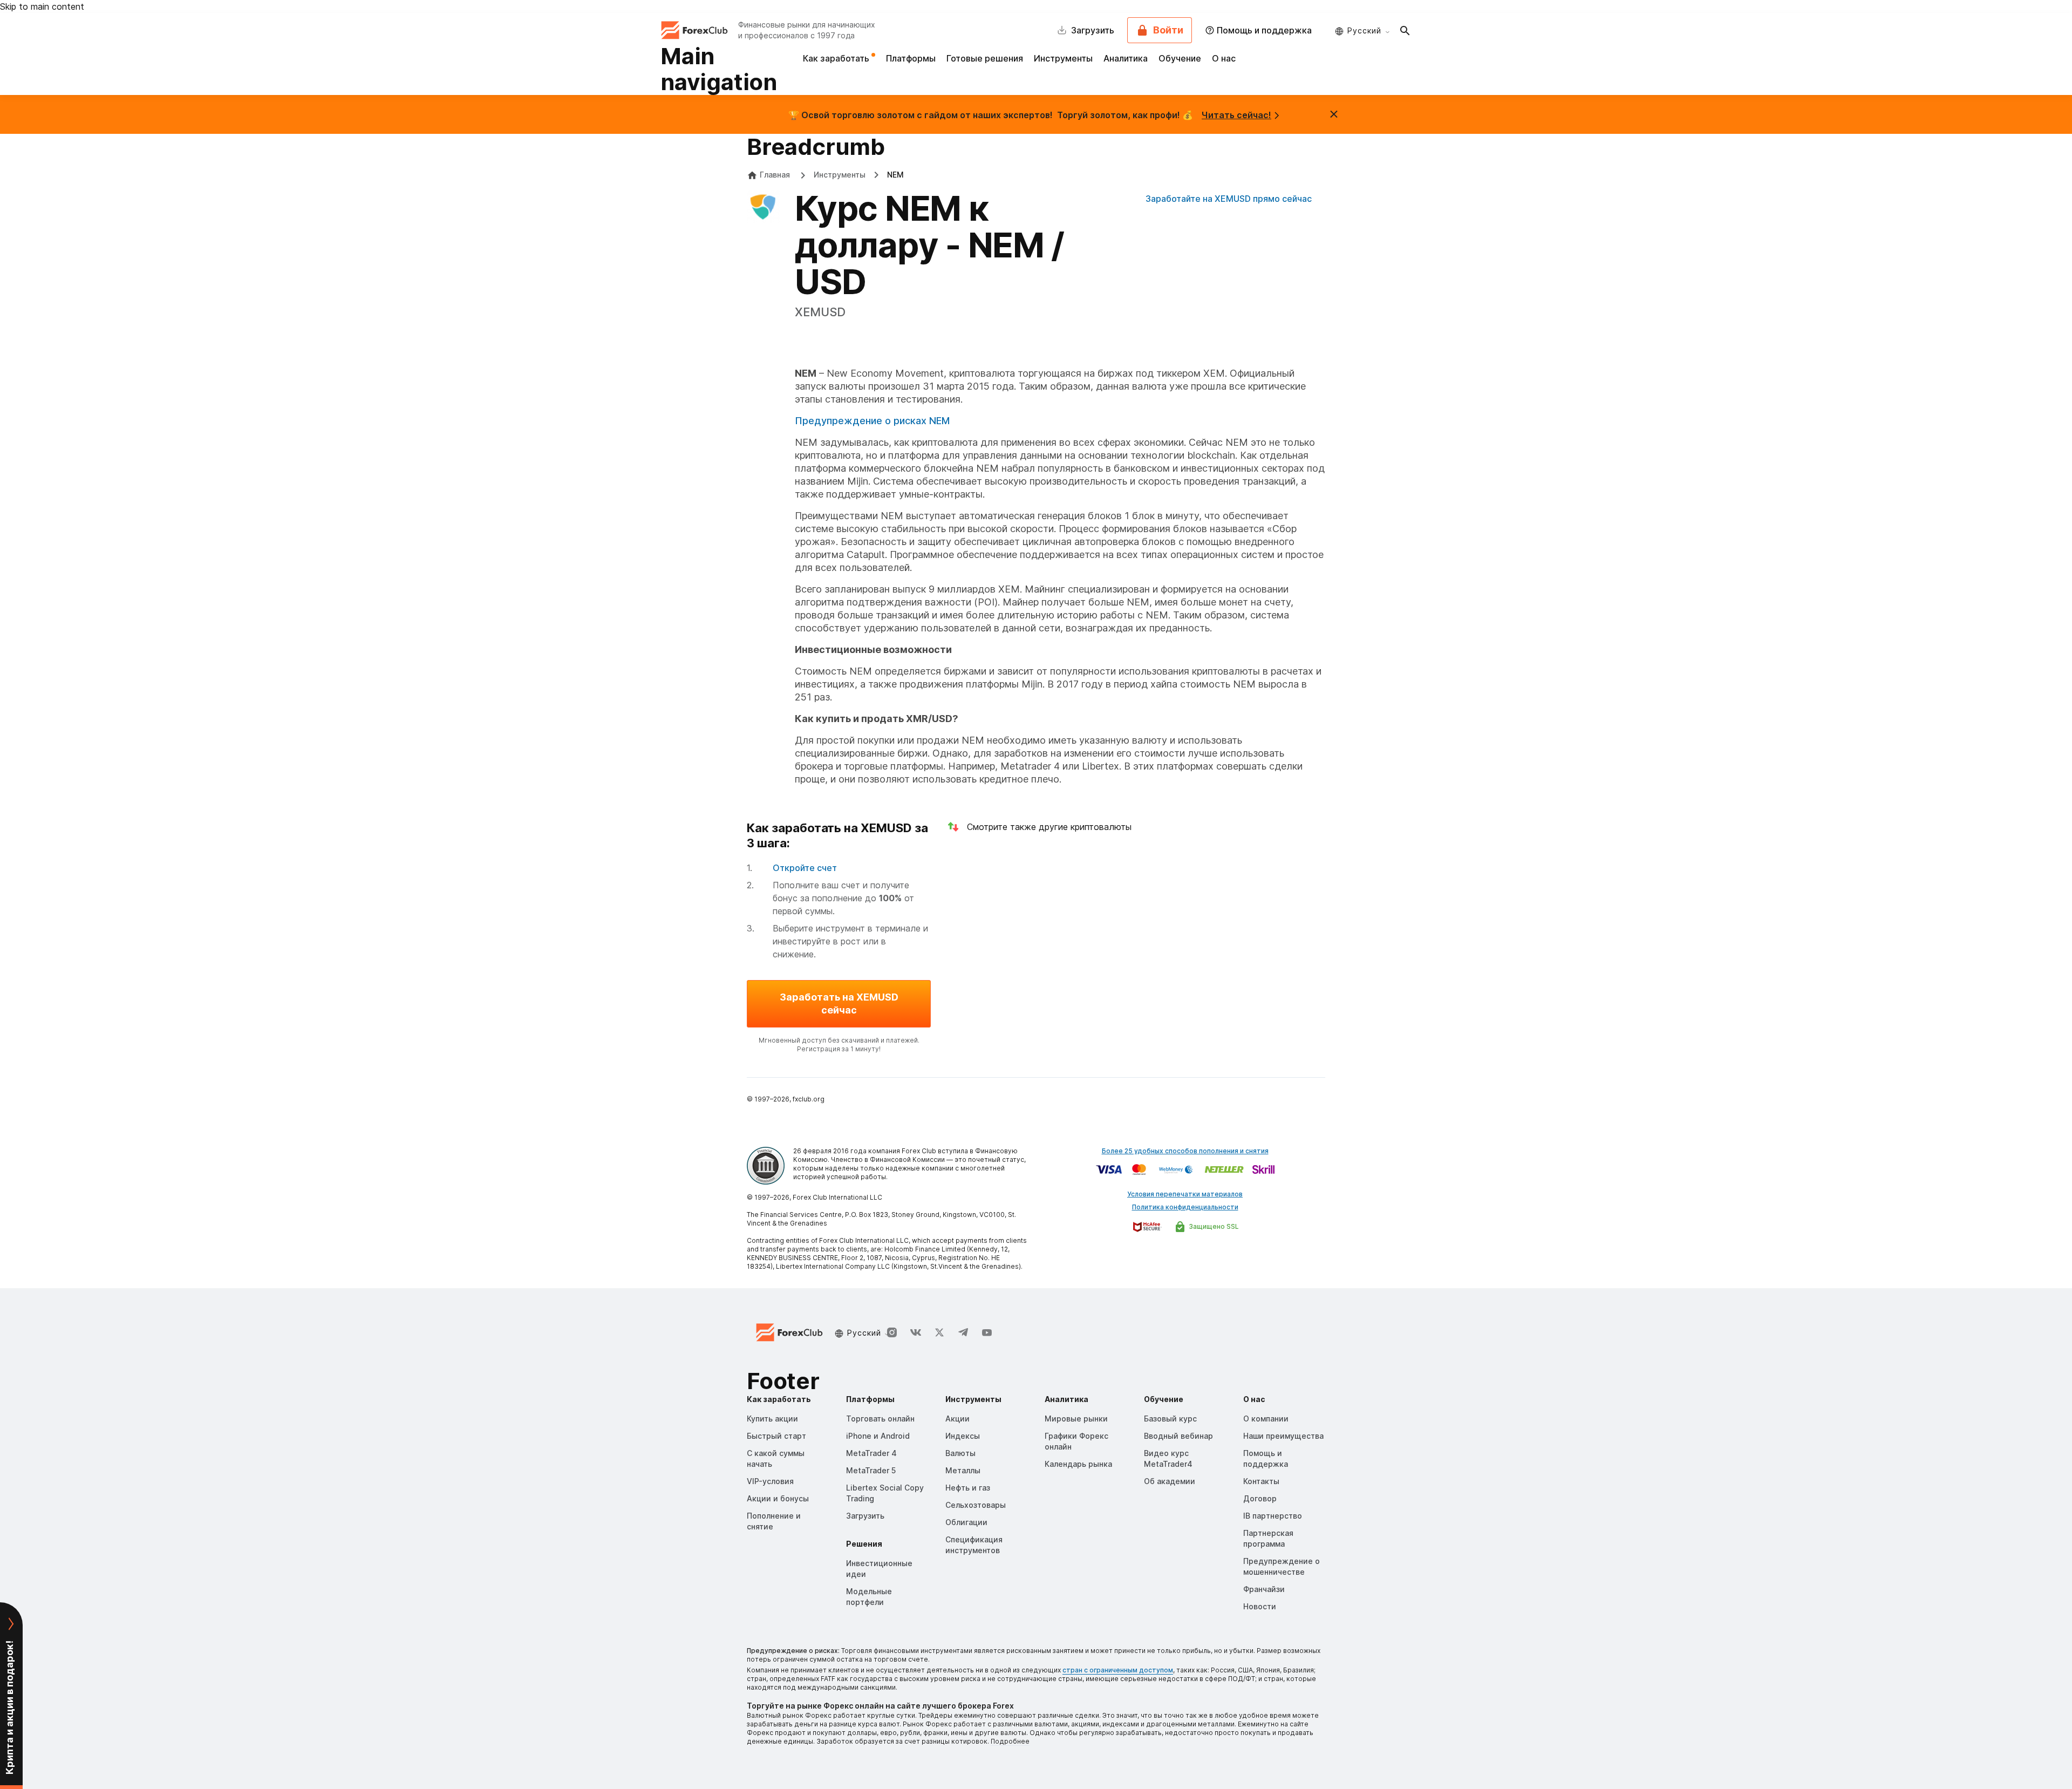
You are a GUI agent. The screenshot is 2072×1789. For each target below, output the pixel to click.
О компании (1266, 1419)
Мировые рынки (1076, 1419)
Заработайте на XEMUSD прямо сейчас (1229, 199)
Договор (1260, 1498)
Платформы (911, 58)
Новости (1260, 1606)
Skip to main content (42, 6)
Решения (864, 1544)
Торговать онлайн (880, 1419)
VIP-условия (770, 1481)
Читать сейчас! (1236, 115)
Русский (1364, 30)
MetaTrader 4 (871, 1453)
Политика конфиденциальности (1185, 1207)
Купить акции (772, 1419)
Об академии (1170, 1481)
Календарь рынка (1078, 1464)
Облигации (966, 1522)
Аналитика (1126, 58)
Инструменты (1063, 58)
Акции (957, 1419)
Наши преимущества (1283, 1436)
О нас (1224, 58)
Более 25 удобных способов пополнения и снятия (1185, 1151)
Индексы (963, 1436)
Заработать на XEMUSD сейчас (839, 1004)
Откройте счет (805, 868)
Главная (775, 175)
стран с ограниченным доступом (1118, 1670)
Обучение (1180, 58)
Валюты (960, 1453)
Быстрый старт (776, 1436)
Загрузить (865, 1516)
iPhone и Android (878, 1436)
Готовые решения (985, 58)
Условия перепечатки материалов (1185, 1194)
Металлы (963, 1470)
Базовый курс (1170, 1419)
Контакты (1261, 1481)
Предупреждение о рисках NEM (872, 421)
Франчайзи (1264, 1589)
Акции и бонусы (778, 1498)
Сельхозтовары (976, 1505)
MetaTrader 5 (871, 1470)
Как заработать (837, 58)
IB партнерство (1273, 1516)
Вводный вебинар (1178, 1436)
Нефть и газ (968, 1488)
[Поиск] (1405, 30)
